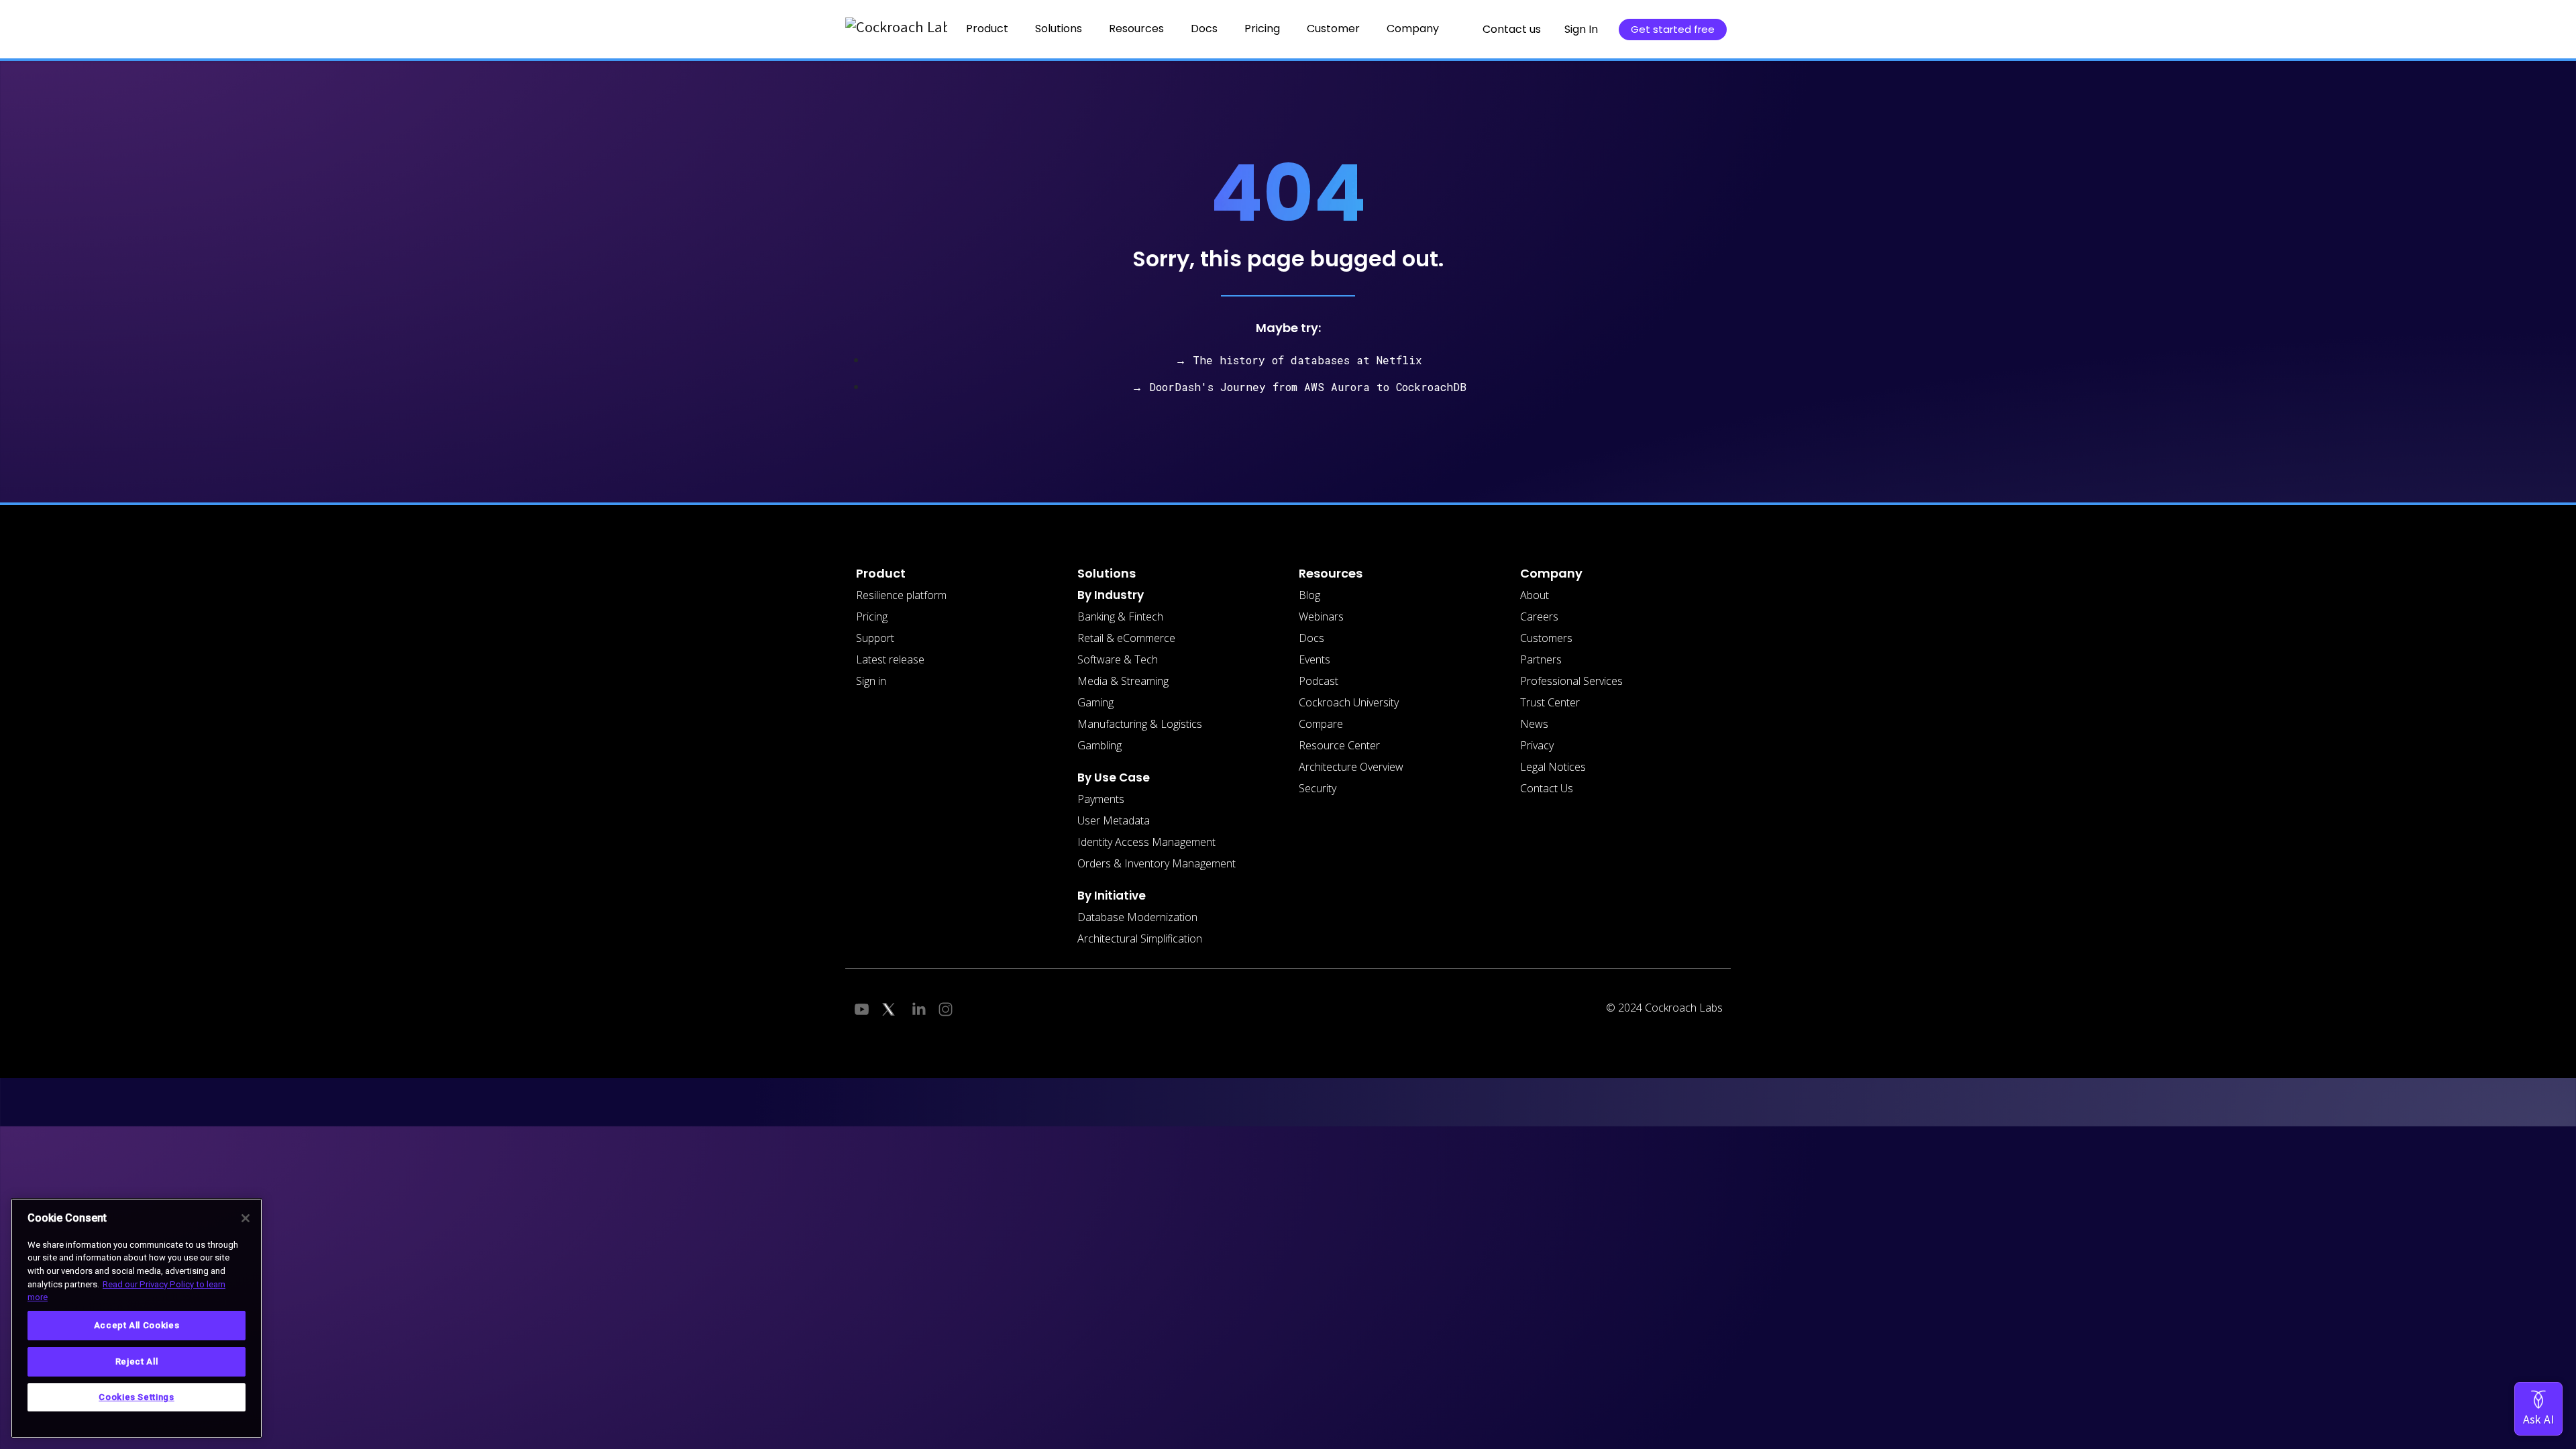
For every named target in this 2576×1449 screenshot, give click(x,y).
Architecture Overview (1351, 767)
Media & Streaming (1123, 681)
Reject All (137, 1361)
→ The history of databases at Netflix (1299, 360)
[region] (137, 1318)
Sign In (1581, 29)
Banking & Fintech (1120, 616)
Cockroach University (1349, 702)
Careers (1539, 616)
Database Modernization (1137, 917)
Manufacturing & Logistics (1140, 724)
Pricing (1262, 29)
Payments (1101, 799)
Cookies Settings (137, 1397)
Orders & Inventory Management (1157, 863)
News (1534, 724)
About (1535, 595)
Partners (1541, 659)
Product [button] (987, 29)
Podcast (1319, 681)
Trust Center (1550, 702)
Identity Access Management (1146, 842)
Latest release (890, 659)
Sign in (871, 681)
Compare (1321, 724)
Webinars (1321, 616)
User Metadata (1114, 820)
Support (875, 638)
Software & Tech (1118, 659)
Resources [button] (1136, 29)
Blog (1309, 595)
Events (1314, 659)
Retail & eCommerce (1126, 638)
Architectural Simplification (1140, 938)
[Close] (246, 1218)
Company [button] (1413, 29)
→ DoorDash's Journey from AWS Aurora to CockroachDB (1299, 387)
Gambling (1099, 745)
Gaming (1095, 702)
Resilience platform (901, 595)
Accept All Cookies (137, 1325)
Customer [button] (1333, 29)
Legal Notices (1553, 767)
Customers (1546, 638)
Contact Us (1547, 788)
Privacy (1537, 745)
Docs (1311, 638)
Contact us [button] (1512, 29)
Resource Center (1339, 745)
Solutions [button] (1059, 29)
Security (1318, 788)
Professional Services (1571, 681)
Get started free (1673, 29)
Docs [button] (1204, 29)
